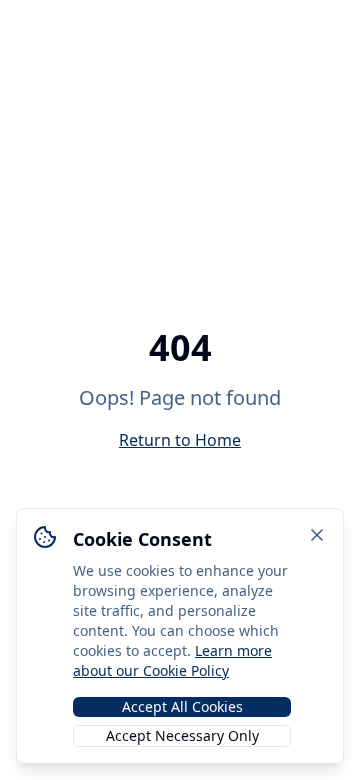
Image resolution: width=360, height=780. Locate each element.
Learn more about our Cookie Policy (172, 660)
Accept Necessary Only (182, 735)
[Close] (317, 535)
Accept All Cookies (182, 706)
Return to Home (180, 440)
